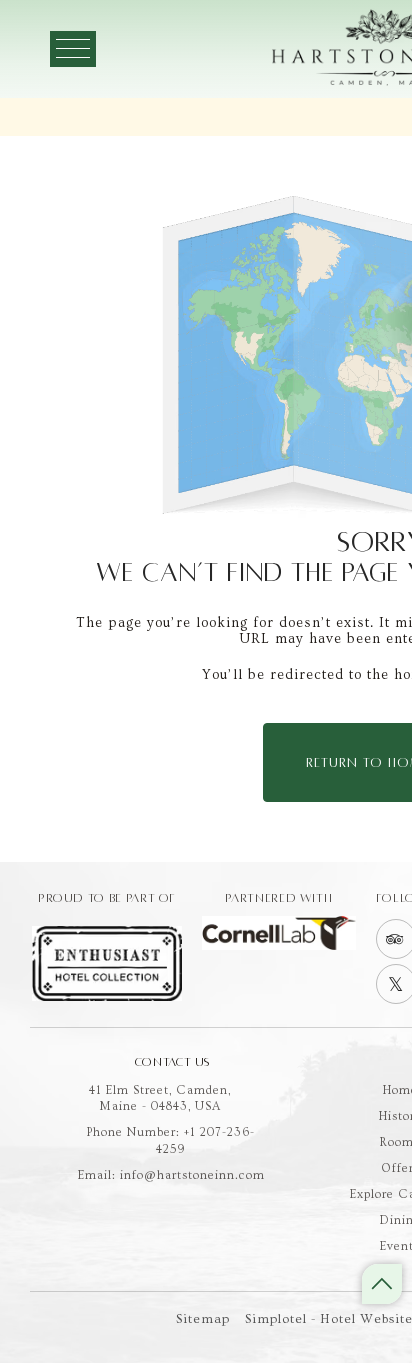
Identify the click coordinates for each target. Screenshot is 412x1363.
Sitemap (203, 1319)
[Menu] (73, 49)
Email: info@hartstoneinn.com (171, 1175)
